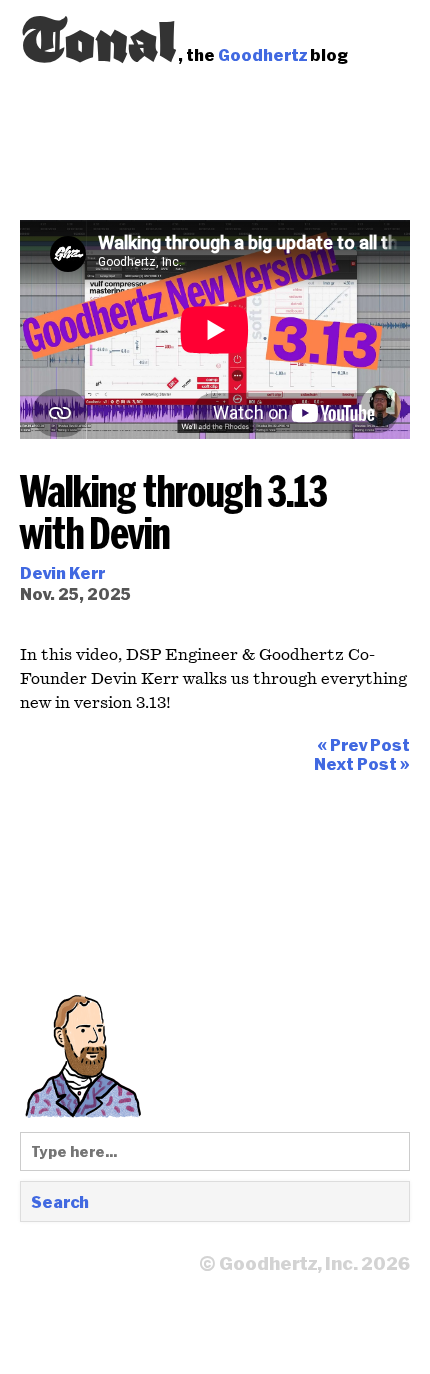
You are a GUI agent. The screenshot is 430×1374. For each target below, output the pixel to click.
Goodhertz (262, 54)
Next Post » (362, 763)
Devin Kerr (62, 572)
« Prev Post (363, 744)
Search (60, 1201)
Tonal (99, 35)
